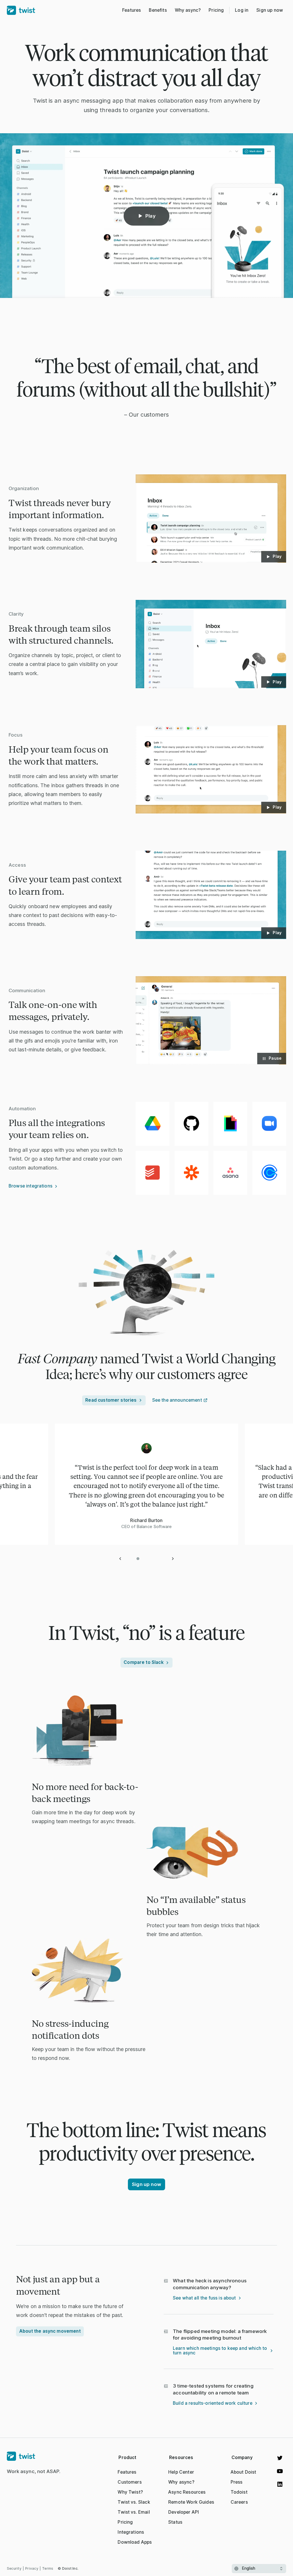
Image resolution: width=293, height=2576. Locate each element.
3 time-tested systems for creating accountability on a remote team (213, 2389)
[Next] (173, 1559)
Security (14, 2568)
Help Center (181, 2472)
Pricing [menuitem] (216, 10)
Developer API (184, 2512)
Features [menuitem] (131, 10)
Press (237, 2482)
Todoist (239, 2492)
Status (175, 2522)
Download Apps (135, 2542)
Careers (239, 2502)
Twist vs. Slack (134, 2502)
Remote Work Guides (191, 2502)
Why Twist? (130, 2492)
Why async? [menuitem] (188, 10)
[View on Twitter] (280, 2458)
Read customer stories (111, 1400)
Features (127, 2472)
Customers (129, 2482)
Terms (48, 2568)
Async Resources (187, 2492)
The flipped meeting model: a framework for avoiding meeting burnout (220, 2335)
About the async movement (50, 2331)
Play (151, 216)
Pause (275, 1058)
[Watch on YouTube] (280, 2471)
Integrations (131, 2532)
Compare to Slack (143, 1662)
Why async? (181, 2482)
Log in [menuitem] (242, 10)
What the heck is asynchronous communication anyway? (210, 2284)
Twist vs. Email (134, 2512)
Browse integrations (30, 1186)
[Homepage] (34, 2456)
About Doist (243, 2472)
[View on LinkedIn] (280, 2484)
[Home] (21, 10)
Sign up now (270, 10)
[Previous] (120, 1559)
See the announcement (177, 1400)
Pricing (125, 2522)
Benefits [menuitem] (158, 10)
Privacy (32, 2568)
